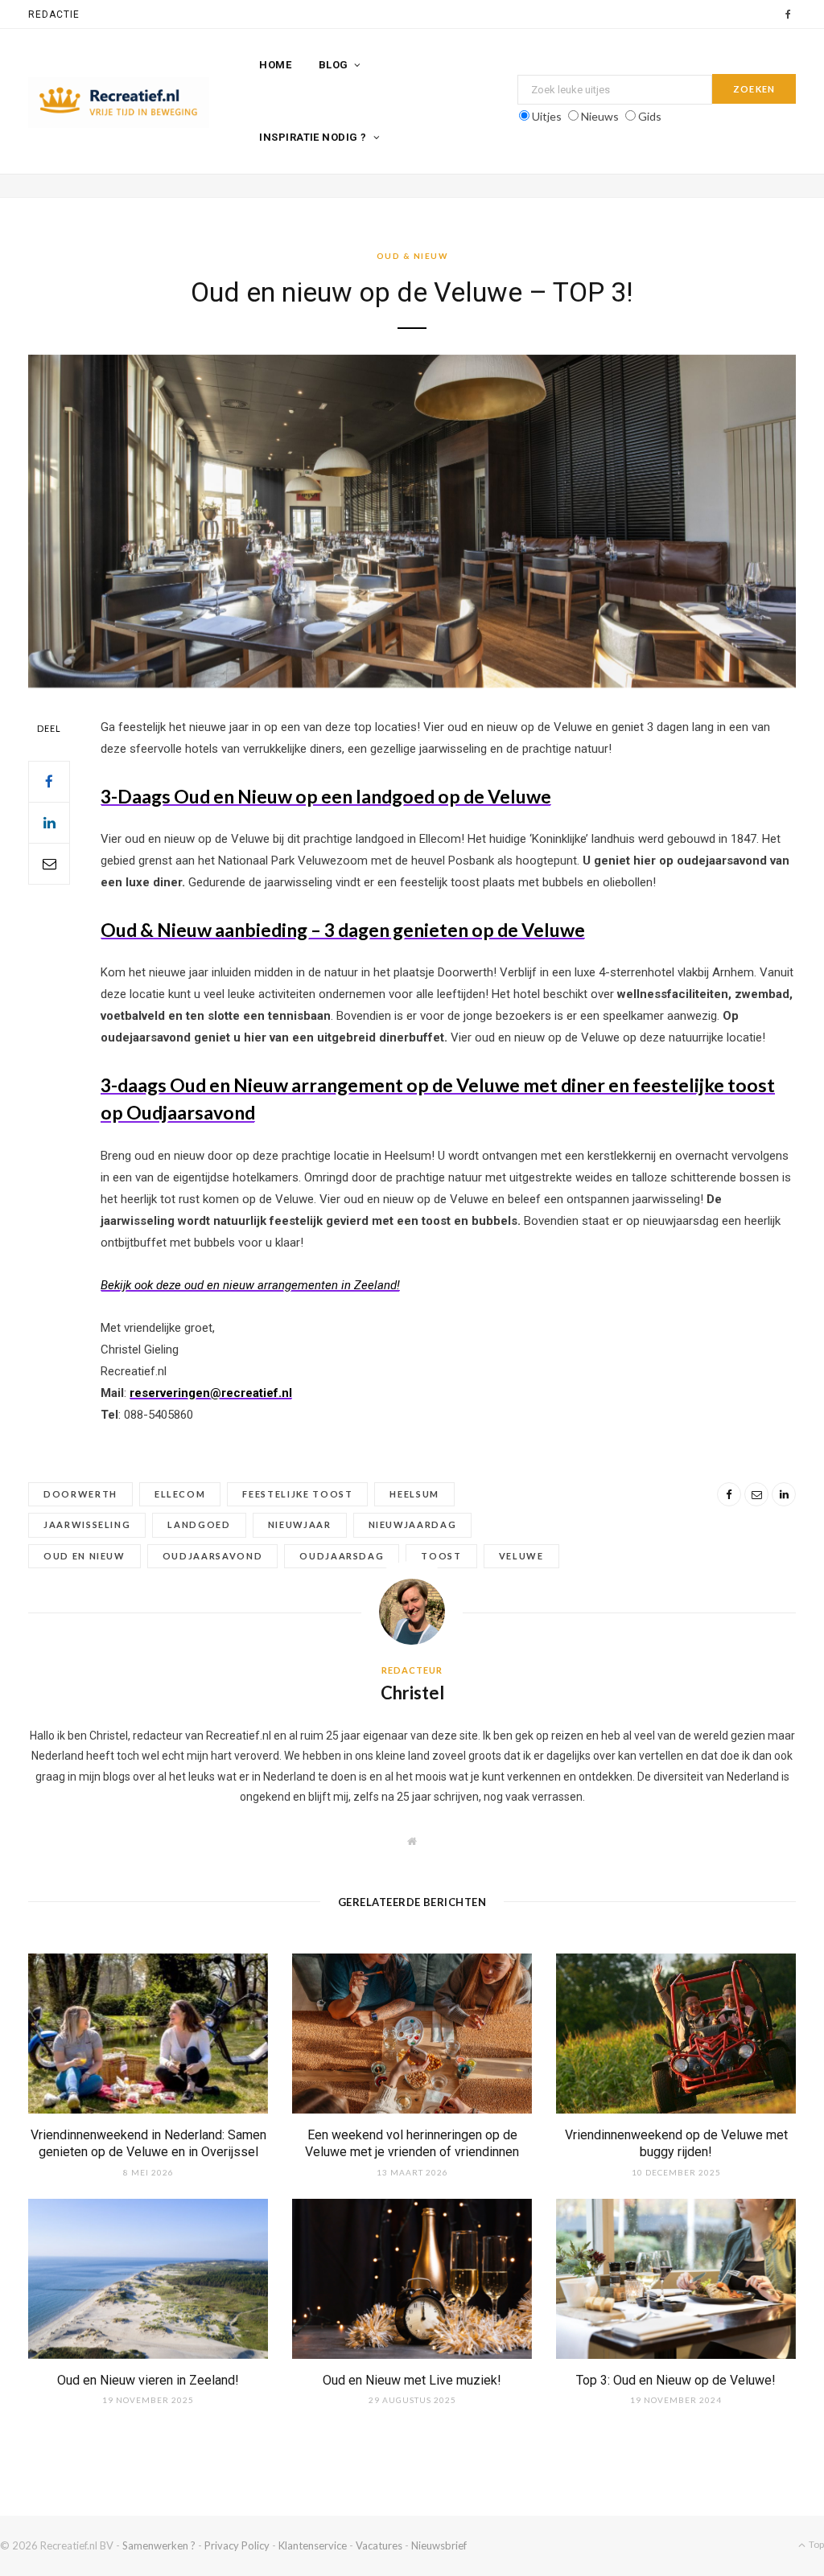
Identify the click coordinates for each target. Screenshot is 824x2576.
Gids (650, 116)
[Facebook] (49, 782)
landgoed (199, 1524)
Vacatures (379, 2545)
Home (275, 65)
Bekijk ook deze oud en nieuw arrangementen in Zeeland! (250, 1285)
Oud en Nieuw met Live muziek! (412, 2380)
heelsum (414, 1494)
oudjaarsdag (342, 1556)
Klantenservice (313, 2545)
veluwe (521, 1556)
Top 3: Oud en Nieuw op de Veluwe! (676, 2380)
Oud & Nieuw (412, 256)
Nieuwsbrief (439, 2545)
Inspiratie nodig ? (313, 137)
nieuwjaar (300, 1524)
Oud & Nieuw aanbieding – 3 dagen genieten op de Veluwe (343, 930)
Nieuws (600, 116)
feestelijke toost (297, 1494)
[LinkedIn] (49, 823)
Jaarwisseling (87, 1524)
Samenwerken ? (159, 2545)
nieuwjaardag (413, 1524)
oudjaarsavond (212, 1556)
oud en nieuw (84, 1556)
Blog (334, 65)
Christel (412, 1693)
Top (816, 2544)
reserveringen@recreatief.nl (211, 1393)
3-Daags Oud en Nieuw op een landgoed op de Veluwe (326, 796)
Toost (441, 1556)
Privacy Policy (237, 2545)
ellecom (180, 1494)
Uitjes (547, 116)
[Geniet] (119, 103)
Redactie (54, 14)
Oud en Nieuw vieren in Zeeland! (148, 2380)
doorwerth (80, 1494)
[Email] (49, 864)
